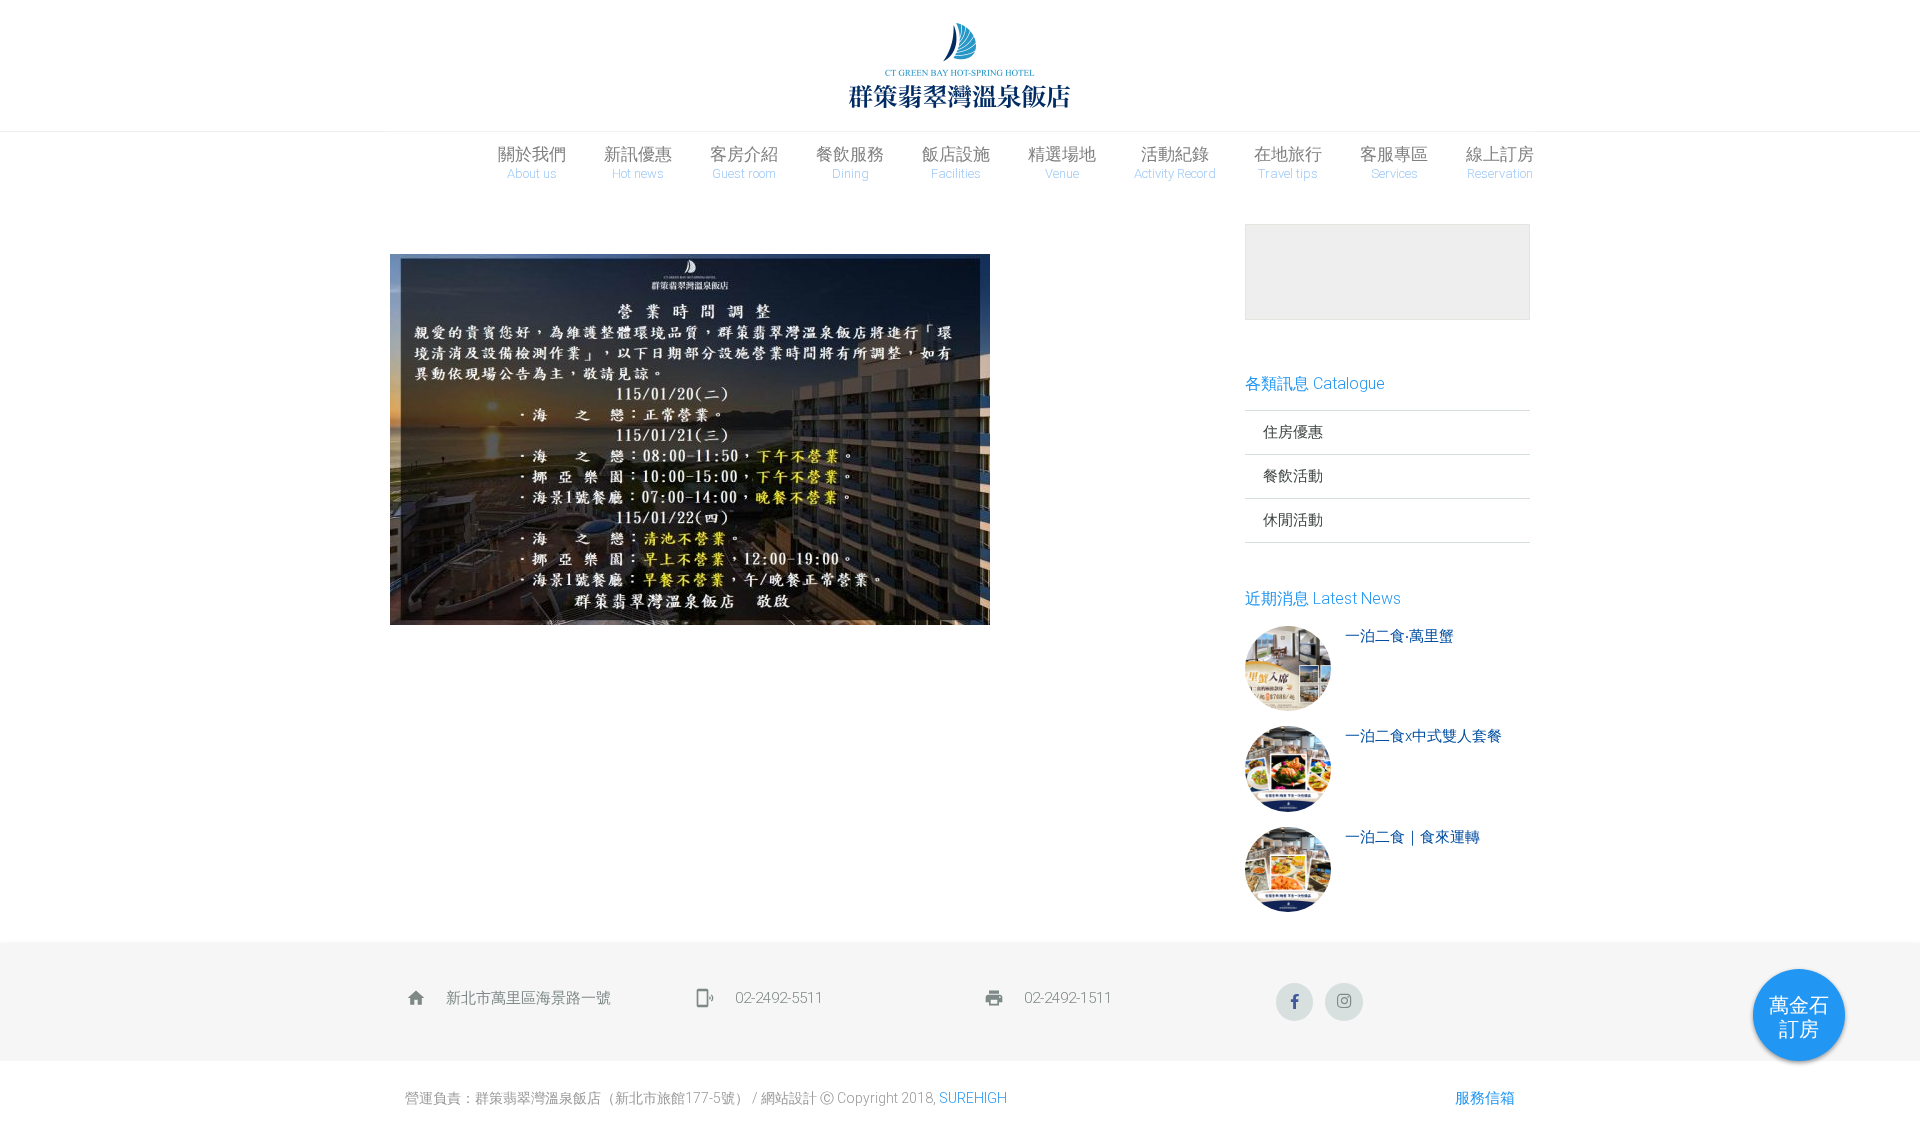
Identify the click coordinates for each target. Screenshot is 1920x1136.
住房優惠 (1293, 432)
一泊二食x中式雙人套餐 (1423, 736)
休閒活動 (1293, 520)
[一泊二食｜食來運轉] (1288, 870)
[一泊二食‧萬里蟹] (1288, 669)
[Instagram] (1344, 1002)
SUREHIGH (973, 1098)
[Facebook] (1295, 1002)
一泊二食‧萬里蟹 (1399, 636)
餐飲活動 (1293, 476)
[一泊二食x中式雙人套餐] (1288, 769)
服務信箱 (1485, 1098)
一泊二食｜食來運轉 (1412, 837)
